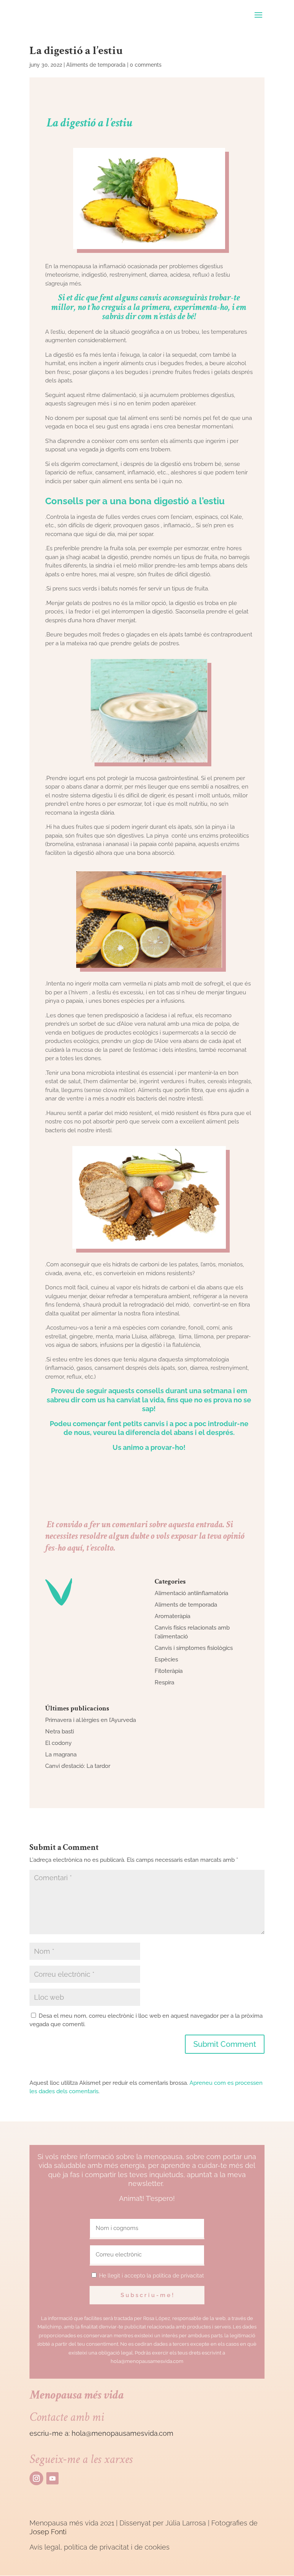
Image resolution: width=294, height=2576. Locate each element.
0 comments (146, 65)
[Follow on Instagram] (36, 2478)
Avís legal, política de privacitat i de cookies (100, 2547)
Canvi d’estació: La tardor (78, 1766)
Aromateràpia (172, 1616)
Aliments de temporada (96, 65)
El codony (58, 1743)
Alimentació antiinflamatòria (191, 1593)
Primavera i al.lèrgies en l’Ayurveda (91, 1720)
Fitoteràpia (169, 1671)
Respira (164, 1682)
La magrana (61, 1755)
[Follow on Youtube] (52, 2478)
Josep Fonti (48, 2532)
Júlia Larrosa (186, 2523)
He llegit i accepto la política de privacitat (152, 2276)
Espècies (166, 1659)
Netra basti (60, 1732)
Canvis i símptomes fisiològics (194, 1648)
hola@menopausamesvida (115, 2433)
